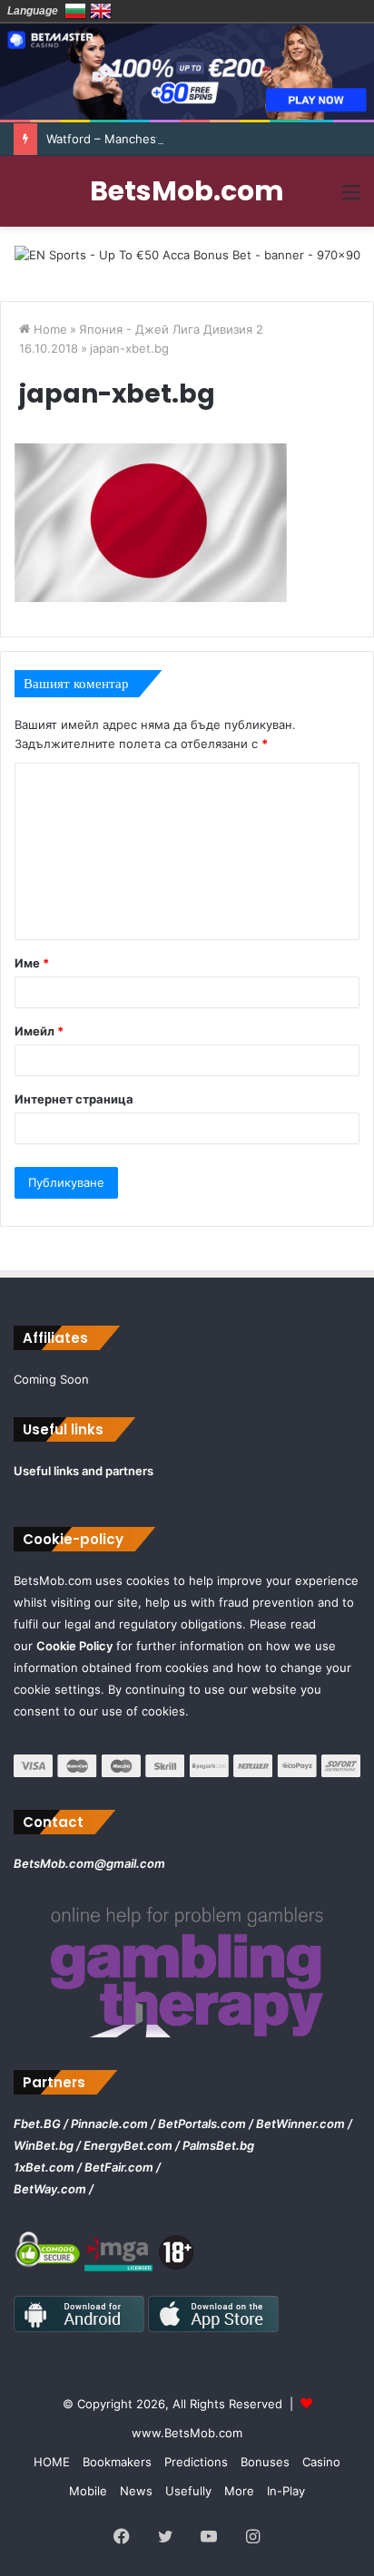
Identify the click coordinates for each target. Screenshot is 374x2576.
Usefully (188, 2491)
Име (32, 963)
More (239, 2491)
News (136, 2491)
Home (49, 329)
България (75, 11)
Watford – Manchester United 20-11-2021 (164, 139)
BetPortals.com (202, 2124)
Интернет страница (74, 1099)
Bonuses (265, 2462)
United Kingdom (101, 11)
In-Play (286, 2491)
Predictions (196, 2462)
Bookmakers (117, 2462)
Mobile (88, 2491)
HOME (52, 2462)
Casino (321, 2462)
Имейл (39, 1031)
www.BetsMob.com (187, 2433)
